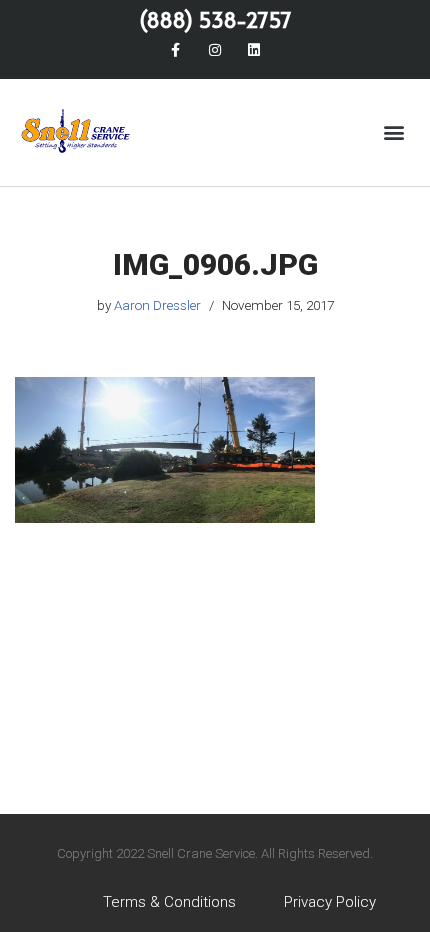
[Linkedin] (254, 49)
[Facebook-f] (175, 49)
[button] (393, 132)
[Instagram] (214, 49)
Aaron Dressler (157, 305)
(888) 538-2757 (215, 20)
